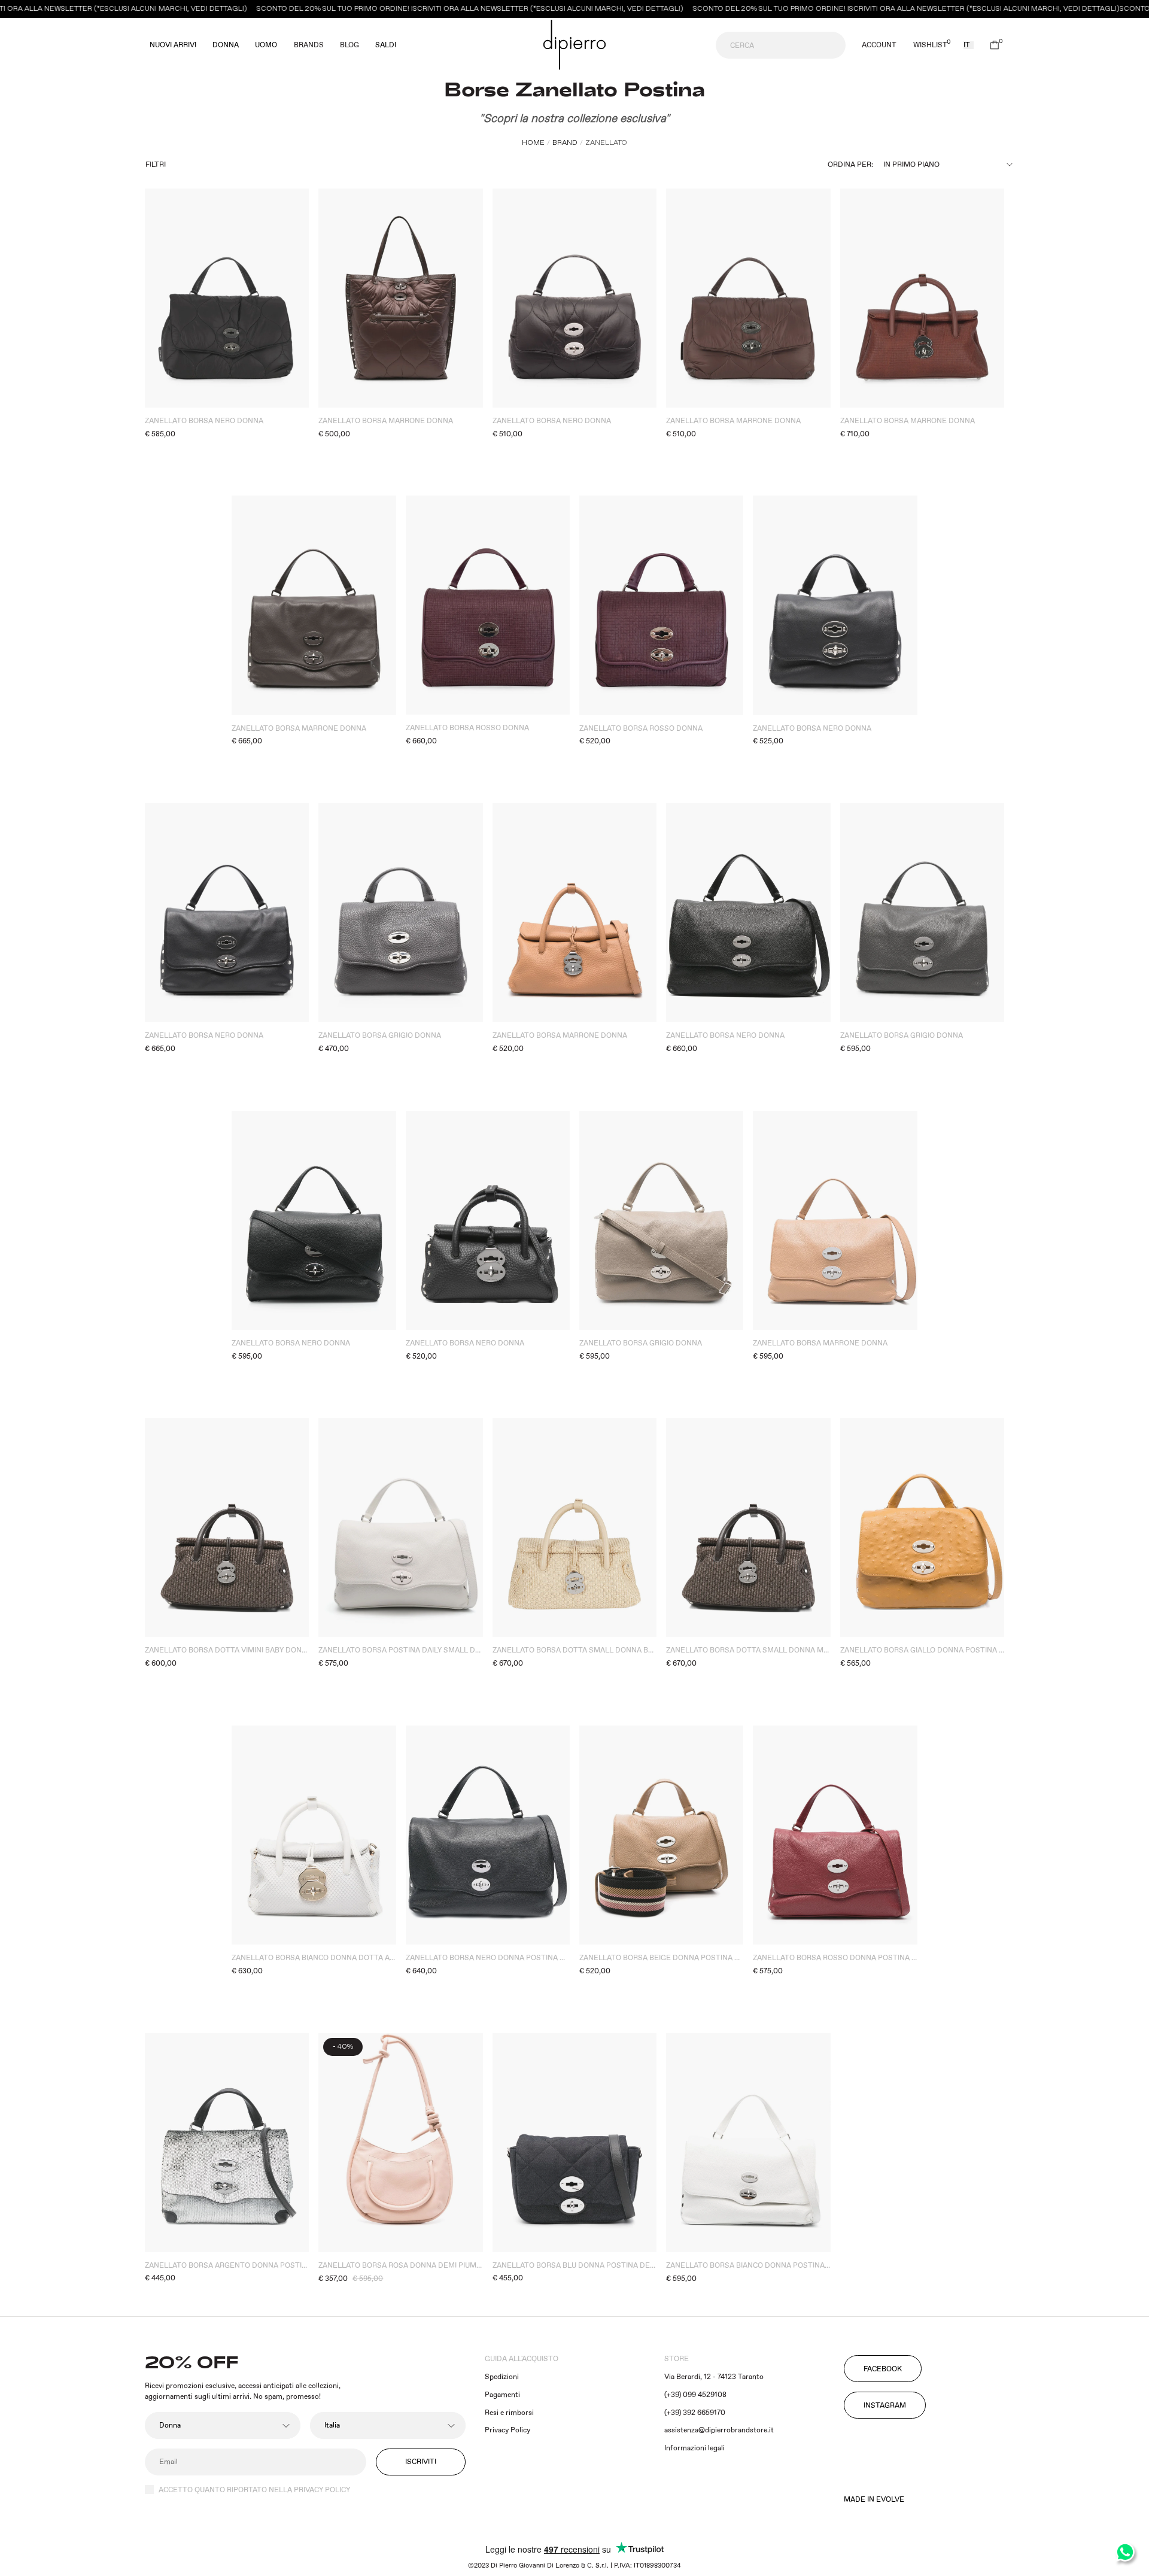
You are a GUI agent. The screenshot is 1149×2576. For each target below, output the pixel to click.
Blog (349, 45)
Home (533, 143)
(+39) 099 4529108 (695, 2395)
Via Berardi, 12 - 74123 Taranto (714, 2377)
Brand (565, 143)
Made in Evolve (874, 2500)
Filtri (156, 165)
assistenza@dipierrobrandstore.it (719, 2430)
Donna (226, 45)
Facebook (883, 2369)
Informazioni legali (694, 2448)
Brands (309, 45)
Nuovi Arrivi (173, 45)
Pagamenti (502, 2395)
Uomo (266, 45)
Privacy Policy (507, 2430)
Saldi (386, 45)
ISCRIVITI (421, 2462)
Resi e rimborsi (509, 2413)
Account (879, 45)
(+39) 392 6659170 (695, 2413)
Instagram (885, 2406)
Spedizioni (502, 2377)
